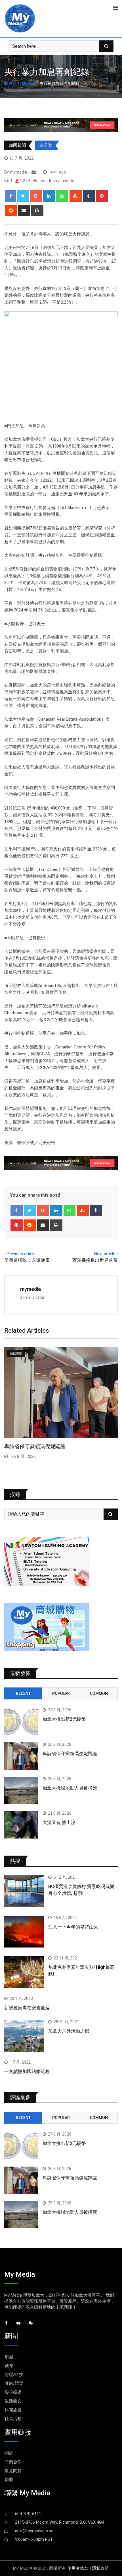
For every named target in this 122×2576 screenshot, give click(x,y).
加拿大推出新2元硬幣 (64, 1719)
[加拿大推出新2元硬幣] (21, 1722)
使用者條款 (78, 2568)
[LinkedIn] (49, 196)
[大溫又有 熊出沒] (21, 1825)
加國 (9, 2357)
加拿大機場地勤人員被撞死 (35, 1446)
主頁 (12, 83)
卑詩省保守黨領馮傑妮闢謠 (70, 1754)
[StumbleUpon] (76, 196)
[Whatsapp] (62, 196)
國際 (9, 2366)
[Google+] (36, 196)
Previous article (21, 1254)
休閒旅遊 (13, 2410)
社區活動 (13, 2419)
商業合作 (13, 2462)
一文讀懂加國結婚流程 (27, 2071)
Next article (105, 1254)
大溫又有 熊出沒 (59, 1822)
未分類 (46, 145)
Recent (23, 1693)
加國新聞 (28, 83)
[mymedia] (34, 172)
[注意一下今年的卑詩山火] (24, 1932)
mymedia (30, 1289)
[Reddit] (11, 211)
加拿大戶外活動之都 (69, 2031)
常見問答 (13, 2471)
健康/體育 (14, 2383)
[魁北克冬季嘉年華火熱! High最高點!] (24, 1972)
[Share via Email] (24, 211)
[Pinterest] (102, 196)
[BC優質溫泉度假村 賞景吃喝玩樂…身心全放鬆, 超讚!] (24, 1891)
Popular (61, 1693)
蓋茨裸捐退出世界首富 (95, 1260)
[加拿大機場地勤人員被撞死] (21, 1790)
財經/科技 (14, 2375)
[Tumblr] (89, 196)
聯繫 (9, 2480)
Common (99, 1693)
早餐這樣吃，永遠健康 (27, 1260)
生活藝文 (13, 2401)
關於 (9, 2453)
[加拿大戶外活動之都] (24, 2036)
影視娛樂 (13, 2392)
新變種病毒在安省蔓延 (27, 2008)
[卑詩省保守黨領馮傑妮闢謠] (21, 1756)
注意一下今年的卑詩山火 (73, 1927)
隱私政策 (100, 2568)
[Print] (37, 211)
